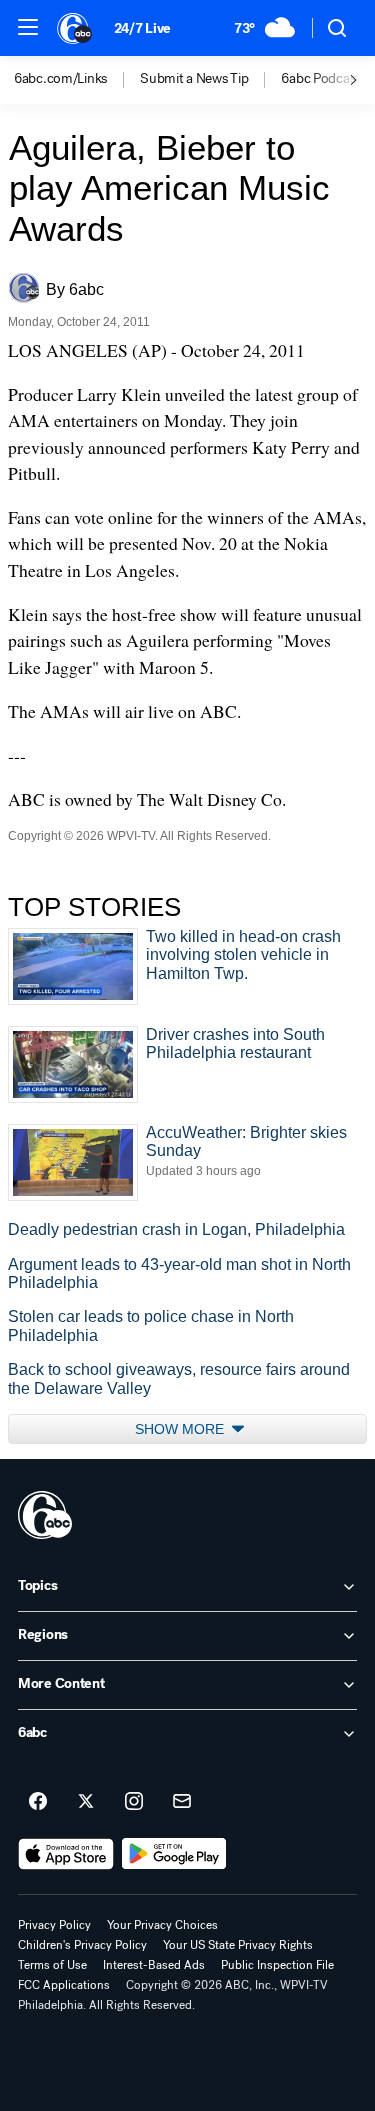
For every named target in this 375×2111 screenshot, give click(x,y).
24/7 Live (142, 28)
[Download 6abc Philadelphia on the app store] (66, 1854)
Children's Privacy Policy (82, 1945)
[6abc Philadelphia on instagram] (134, 1802)
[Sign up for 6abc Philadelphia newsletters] (182, 1802)
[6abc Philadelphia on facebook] (38, 1802)
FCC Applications (64, 1985)
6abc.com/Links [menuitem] (60, 79)
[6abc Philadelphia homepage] (75, 28)
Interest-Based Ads (154, 1965)
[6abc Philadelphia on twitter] (86, 1802)
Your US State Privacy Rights (238, 1945)
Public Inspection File (277, 1965)
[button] (28, 27)
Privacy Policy (54, 1925)
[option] (77, 80)
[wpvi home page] (45, 1515)
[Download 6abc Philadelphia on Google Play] (174, 1854)
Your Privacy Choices (162, 1925)
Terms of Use (52, 1965)
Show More (181, 1429)
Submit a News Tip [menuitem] (194, 79)
